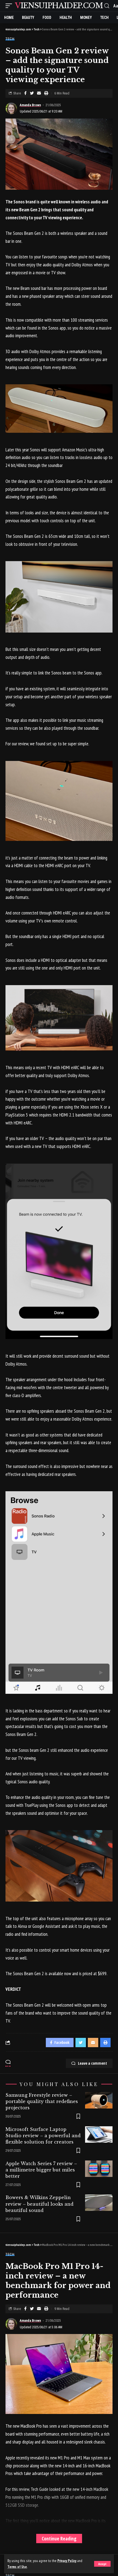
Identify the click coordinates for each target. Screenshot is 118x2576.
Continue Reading (59, 2539)
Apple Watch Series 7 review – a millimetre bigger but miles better (41, 2170)
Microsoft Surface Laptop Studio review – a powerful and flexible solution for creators (43, 2136)
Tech (10, 39)
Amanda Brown (30, 105)
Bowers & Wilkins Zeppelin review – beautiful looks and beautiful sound (40, 2204)
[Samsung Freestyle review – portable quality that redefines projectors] (99, 2100)
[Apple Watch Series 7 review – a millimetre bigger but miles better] (99, 2169)
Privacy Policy (67, 2561)
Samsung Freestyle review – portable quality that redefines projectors (42, 2101)
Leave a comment (92, 2063)
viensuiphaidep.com (59, 6)
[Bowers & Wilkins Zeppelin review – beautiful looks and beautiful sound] (99, 2203)
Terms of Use (17, 2567)
